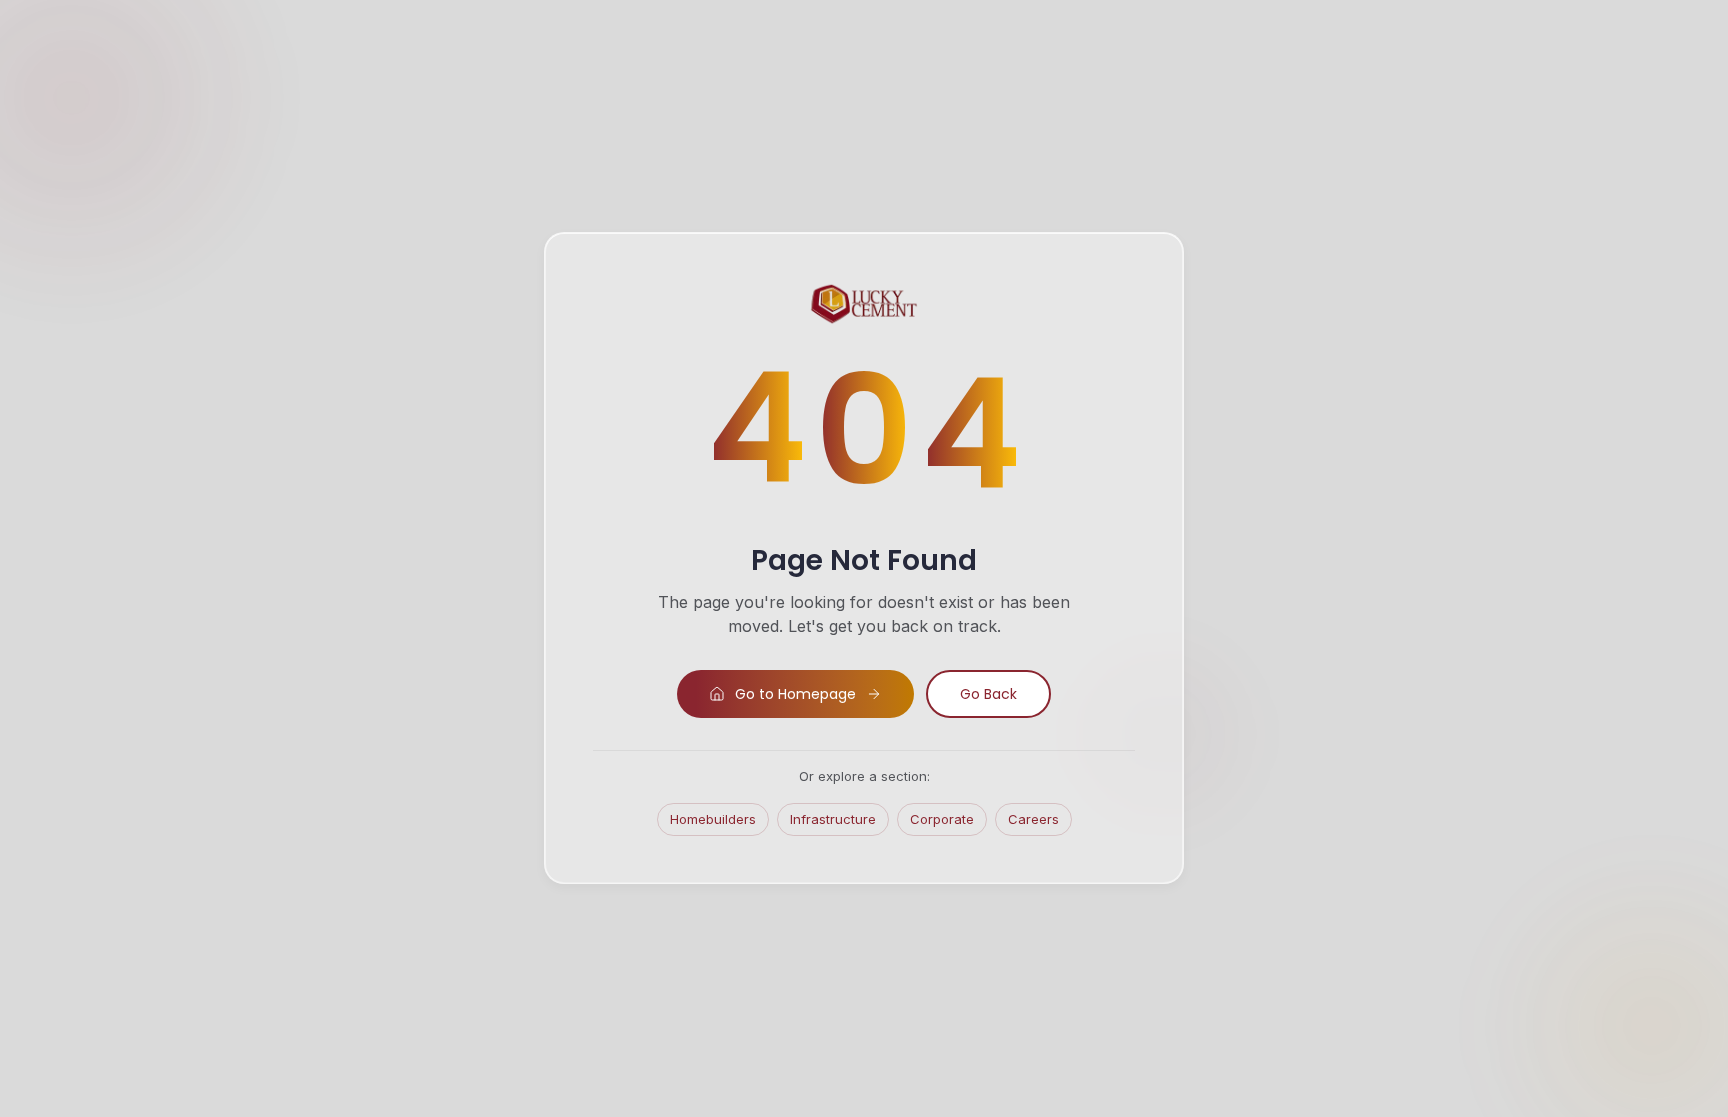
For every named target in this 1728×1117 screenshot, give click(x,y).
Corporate (942, 819)
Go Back (988, 694)
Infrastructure (833, 819)
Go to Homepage (795, 694)
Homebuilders (713, 819)
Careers (1033, 819)
